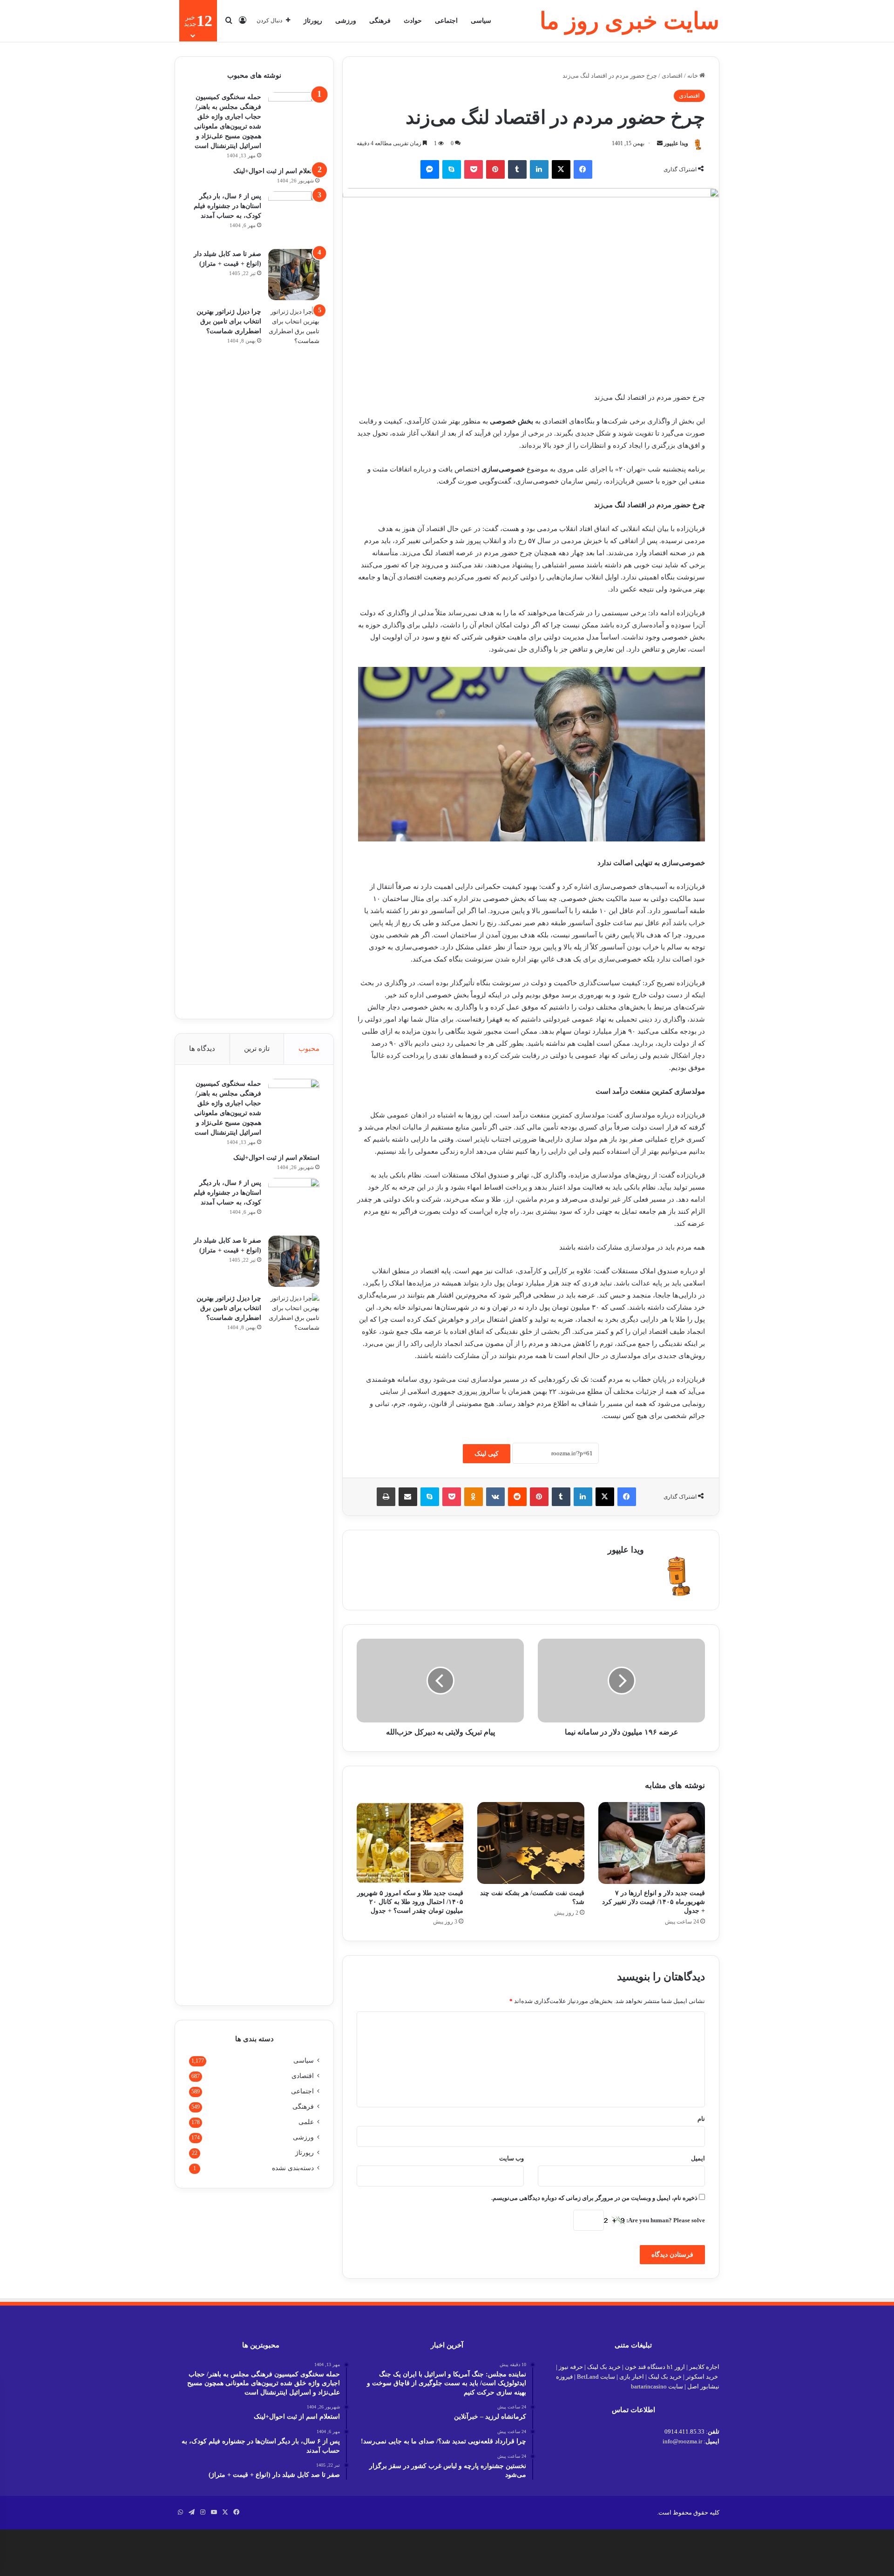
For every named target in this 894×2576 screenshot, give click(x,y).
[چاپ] (386, 1497)
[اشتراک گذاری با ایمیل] (408, 1497)
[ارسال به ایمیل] (660, 143)
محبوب (309, 1049)
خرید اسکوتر (702, 2377)
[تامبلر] (517, 169)
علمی (306, 2122)
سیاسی (481, 21)
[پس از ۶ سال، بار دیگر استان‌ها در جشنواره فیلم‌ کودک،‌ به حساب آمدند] (294, 217)
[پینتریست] (495, 169)
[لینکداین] (539, 169)
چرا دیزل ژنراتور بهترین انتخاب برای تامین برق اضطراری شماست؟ (229, 321)
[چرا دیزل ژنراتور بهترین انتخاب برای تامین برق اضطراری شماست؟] (294, 656)
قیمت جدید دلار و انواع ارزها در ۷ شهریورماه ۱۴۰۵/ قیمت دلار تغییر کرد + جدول (654, 1902)
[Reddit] (517, 1497)
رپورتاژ (313, 21)
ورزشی (346, 21)
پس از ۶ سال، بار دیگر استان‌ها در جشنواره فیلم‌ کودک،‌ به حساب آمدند (227, 206)
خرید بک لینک (604, 2367)
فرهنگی (380, 21)
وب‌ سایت (511, 2158)
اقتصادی (672, 76)
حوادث (413, 21)
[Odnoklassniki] (474, 1497)
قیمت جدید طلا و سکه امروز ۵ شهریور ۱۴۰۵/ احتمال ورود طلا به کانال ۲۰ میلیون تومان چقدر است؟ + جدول (410, 1902)
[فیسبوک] (583, 169)
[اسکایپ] (452, 169)
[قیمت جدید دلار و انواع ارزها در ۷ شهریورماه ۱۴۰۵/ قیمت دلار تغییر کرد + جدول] (652, 1843)
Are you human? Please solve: (665, 2220)
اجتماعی (446, 21)
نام (701, 2119)
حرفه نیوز (571, 2367)
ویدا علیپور (676, 143)
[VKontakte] (495, 1497)
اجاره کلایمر (704, 2367)
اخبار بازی (632, 2377)
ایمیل (698, 2158)
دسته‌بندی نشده (293, 2168)
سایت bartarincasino (657, 2386)
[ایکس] (561, 169)
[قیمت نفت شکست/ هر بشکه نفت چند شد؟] (531, 1843)
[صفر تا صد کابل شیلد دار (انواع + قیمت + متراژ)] (294, 275)
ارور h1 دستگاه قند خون (655, 2367)
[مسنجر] (430, 169)
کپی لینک (487, 1454)
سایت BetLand (596, 2377)
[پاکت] (474, 169)
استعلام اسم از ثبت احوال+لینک (276, 171)
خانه (693, 76)
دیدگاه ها (202, 1049)
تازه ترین (257, 1049)
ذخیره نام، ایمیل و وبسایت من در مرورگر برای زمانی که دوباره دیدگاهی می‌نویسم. (594, 2198)
